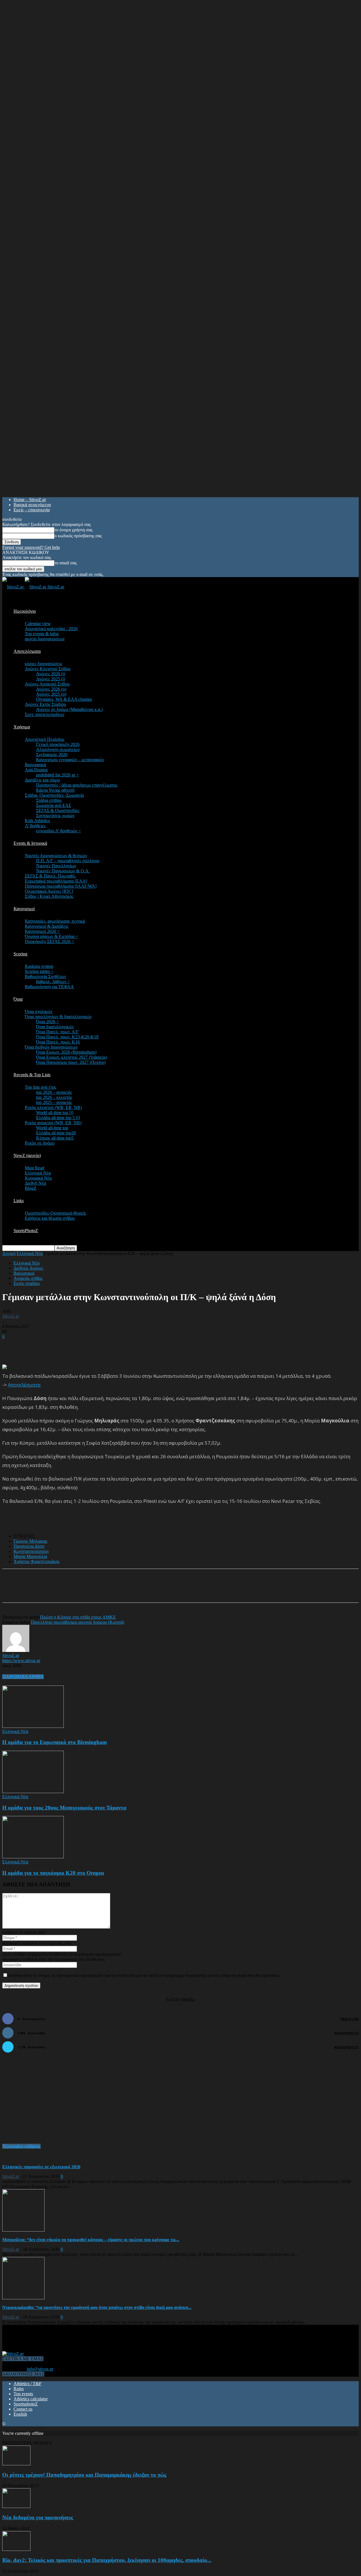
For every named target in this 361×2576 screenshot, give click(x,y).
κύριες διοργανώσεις (43, 664)
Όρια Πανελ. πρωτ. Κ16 (58, 1042)
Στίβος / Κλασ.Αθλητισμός (49, 896)
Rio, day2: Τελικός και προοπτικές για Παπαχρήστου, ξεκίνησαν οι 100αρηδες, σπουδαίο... (107, 2560)
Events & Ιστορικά (30, 843)
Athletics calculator (31, 2399)
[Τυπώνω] (118, 1591)
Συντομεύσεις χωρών (55, 816)
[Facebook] (57, 1591)
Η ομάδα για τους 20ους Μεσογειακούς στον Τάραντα (64, 1808)
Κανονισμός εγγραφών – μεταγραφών (70, 760)
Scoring (20, 954)
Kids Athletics (37, 821)
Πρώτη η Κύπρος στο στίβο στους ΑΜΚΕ (78, 1617)
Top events (23, 2394)
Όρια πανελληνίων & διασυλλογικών (58, 1017)
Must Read (35, 1168)
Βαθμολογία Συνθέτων (45, 976)
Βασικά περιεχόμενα (32, 505)
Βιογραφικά (35, 765)
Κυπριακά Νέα (38, 1178)
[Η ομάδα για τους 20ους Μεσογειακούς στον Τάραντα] (33, 1792)
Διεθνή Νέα (35, 1183)
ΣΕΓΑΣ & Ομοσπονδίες (58, 810)
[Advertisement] (68, 1348)
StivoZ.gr (11, 1316)
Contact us (23, 2409)
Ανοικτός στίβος (28, 1278)
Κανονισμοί (24, 909)
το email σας (66, 563)
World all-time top (52, 1128)
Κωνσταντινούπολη (31, 1551)
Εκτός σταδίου (27, 1283)
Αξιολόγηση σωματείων (58, 749)
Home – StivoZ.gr (30, 500)
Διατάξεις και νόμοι (42, 780)
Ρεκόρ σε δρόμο (40, 1143)
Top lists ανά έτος (40, 1087)
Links (19, 1201)
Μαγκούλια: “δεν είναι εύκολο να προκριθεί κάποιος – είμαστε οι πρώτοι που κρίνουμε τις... (91, 2240)
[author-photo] (16, 1650)
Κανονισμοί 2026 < (42, 931)
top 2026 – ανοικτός (54, 1092)
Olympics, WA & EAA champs (64, 699)
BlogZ (31, 1188)
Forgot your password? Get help (31, 547)
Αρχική (9, 1253)
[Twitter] (77, 1591)
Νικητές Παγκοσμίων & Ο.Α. (63, 871)
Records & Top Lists (32, 1075)
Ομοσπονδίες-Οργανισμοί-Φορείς (55, 1213)
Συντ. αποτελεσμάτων (45, 714)
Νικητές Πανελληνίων (56, 866)
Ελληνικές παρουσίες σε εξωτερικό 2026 (41, 2167)
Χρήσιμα (22, 727)
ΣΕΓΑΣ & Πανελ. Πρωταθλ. (50, 876)
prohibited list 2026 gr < (58, 775)
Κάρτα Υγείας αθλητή (55, 790)
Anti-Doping (36, 770)
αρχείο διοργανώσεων (45, 639)
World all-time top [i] (55, 1113)
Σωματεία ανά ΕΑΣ (54, 805)
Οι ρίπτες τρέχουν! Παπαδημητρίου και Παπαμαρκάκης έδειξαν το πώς (84, 2475)
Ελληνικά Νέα (38, 1173)
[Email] (98, 1591)
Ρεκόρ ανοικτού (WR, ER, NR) (53, 1123)
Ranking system (39, 966)
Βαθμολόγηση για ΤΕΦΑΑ (49, 987)
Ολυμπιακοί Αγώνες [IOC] (49, 891)
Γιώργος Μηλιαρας (30, 1541)
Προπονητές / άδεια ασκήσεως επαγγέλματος (77, 785)
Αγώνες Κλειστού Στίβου (48, 669)
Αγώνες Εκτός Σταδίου (45, 704)
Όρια (18, 999)
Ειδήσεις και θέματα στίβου (50, 1218)
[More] (138, 1591)
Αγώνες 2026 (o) (51, 689)
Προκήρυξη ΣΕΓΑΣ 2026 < (49, 941)
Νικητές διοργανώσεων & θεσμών (56, 856)
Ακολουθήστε (346, 2033)
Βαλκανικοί (24, 1273)
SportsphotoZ (26, 2404)
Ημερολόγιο (25, 611)
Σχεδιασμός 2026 (52, 755)
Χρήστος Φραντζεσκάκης (37, 1561)
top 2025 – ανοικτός (54, 1102)
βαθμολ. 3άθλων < (53, 982)
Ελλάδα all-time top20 (56, 1133)
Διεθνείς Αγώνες (28, 1268)
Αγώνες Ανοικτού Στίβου (47, 684)
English (20, 2414)
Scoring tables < (39, 971)
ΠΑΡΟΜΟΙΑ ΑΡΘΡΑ (23, 1677)
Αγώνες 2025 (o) (51, 694)
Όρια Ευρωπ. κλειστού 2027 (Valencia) (71, 1057)
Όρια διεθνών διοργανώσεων (51, 1047)
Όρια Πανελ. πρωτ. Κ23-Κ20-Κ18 (67, 1037)
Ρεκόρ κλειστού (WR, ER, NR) (53, 1107)
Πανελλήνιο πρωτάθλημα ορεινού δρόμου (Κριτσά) (77, 1622)
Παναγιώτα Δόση (29, 1546)
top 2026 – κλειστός (54, 1097)
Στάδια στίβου (49, 800)
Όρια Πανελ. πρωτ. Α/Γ (57, 1032)
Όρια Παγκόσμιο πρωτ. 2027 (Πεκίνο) (71, 1062)
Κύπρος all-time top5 (55, 1138)
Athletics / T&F (27, 2384)
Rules (19, 2389)
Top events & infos (42, 634)
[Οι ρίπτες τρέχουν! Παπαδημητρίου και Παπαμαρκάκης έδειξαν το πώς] (16, 2464)
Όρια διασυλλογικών (55, 1027)
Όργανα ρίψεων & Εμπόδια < (51, 936)
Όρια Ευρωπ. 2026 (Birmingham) (66, 1052)
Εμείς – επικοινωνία (32, 510)
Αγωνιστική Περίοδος (45, 739)
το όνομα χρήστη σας (73, 530)
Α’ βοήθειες (35, 826)
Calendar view (38, 624)
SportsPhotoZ (26, 1231)
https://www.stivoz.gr (21, 1661)
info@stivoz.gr (40, 2369)
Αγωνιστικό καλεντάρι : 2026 (51, 629)
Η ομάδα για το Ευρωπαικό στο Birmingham (55, 1742)
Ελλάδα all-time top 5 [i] (58, 1118)
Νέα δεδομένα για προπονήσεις (38, 2517)
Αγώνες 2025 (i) (51, 679)
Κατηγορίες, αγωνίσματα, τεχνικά (55, 921)
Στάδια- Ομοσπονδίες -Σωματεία (54, 795)
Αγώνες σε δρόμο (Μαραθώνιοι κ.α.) (69, 709)
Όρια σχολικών (39, 1011)
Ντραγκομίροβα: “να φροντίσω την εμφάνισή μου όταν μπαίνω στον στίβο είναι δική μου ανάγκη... (97, 2307)
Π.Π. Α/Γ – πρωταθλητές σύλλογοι (68, 861)
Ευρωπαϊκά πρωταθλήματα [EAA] (56, 881)
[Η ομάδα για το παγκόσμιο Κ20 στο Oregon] (33, 1857)
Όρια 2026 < (48, 1022)
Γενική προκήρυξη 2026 (58, 744)
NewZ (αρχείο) (27, 1155)
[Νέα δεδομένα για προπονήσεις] (16, 2506)
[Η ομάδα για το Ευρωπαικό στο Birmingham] (33, 1726)
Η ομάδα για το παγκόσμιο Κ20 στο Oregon (53, 1873)
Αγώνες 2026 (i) (51, 674)
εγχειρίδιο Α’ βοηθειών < (59, 831)
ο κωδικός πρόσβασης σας (78, 536)
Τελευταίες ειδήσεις (21, 2146)
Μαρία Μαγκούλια (30, 1556)
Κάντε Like (350, 2019)
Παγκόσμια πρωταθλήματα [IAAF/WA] (61, 886)
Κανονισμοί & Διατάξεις (47, 926)
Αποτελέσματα (27, 651)
